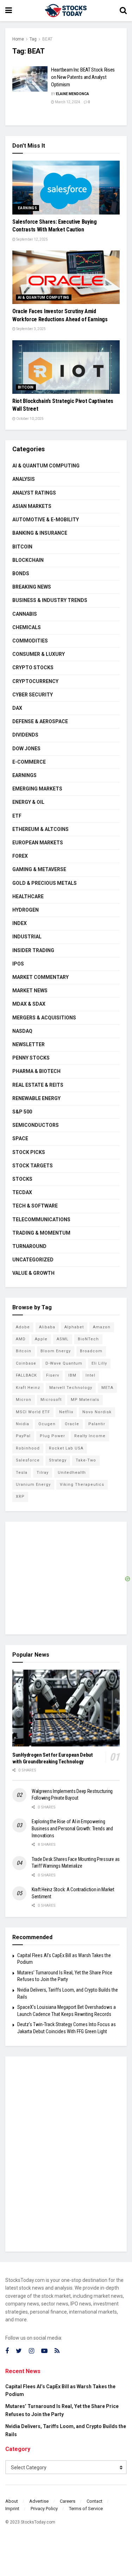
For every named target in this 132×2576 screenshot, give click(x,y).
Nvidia (23, 1424)
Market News (30, 991)
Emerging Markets (37, 789)
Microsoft (51, 1400)
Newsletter (29, 1044)
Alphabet (74, 1327)
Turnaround (29, 1246)
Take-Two (86, 1460)
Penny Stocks (31, 1058)
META (107, 1388)
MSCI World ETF (33, 1412)
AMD (21, 1339)
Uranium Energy (33, 1485)
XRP (20, 1497)
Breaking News (32, 587)
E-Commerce (29, 762)
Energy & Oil (28, 802)
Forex (20, 856)
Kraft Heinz (28, 1388)
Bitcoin (26, 387)
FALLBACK (26, 1375)
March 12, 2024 (67, 102)
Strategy (58, 1460)
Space (20, 1138)
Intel (90, 1375)
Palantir (97, 1424)
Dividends (25, 735)
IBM (72, 1375)
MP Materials (85, 1400)
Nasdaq (22, 1031)
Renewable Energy (36, 1098)
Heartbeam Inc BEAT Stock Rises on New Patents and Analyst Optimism (83, 77)
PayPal (23, 1436)
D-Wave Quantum (64, 1363)
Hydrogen (26, 910)
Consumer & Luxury (39, 654)
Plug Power (52, 1436)
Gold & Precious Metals (45, 883)
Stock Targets (33, 1166)
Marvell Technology (71, 1388)
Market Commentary (40, 977)
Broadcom (91, 1351)
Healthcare (28, 896)
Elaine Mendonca (73, 94)
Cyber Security (33, 695)
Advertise (39, 2501)
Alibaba (47, 1327)
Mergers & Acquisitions (44, 1018)
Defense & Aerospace (40, 721)
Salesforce (28, 1460)
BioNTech (88, 1339)
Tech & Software (35, 1206)
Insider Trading (33, 950)
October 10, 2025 (30, 419)
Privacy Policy (44, 2509)
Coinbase (26, 1363)
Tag (33, 39)
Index (20, 923)
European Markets (38, 843)
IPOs (18, 964)
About (12, 2501)
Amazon (102, 1327)
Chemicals (27, 627)
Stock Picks (29, 1152)
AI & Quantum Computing (44, 297)
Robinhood (28, 1448)
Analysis (24, 479)
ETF (17, 816)
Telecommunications (41, 1219)
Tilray (43, 1473)
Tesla (22, 1473)
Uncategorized (33, 1260)
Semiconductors (36, 1125)
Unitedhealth (72, 1473)
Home (18, 39)
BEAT (47, 39)
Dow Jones (26, 749)
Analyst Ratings (34, 493)
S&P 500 (22, 1112)
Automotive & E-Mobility (46, 520)
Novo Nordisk (97, 1412)
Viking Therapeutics (82, 1485)
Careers (68, 2501)
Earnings (27, 208)
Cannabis (25, 614)
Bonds (21, 573)
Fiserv (53, 1375)
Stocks (22, 1179)
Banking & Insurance (40, 533)
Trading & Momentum (41, 1233)
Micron (24, 1400)
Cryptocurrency (35, 681)
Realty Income (90, 1436)
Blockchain (28, 560)
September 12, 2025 (32, 239)
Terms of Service (86, 2509)
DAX (17, 708)
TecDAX (22, 1192)
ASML (63, 1339)
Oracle (72, 1424)
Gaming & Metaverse (39, 869)
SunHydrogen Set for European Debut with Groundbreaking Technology (53, 1758)
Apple (41, 1339)
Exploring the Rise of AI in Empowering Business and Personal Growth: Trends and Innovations (72, 1828)
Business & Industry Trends (50, 600)
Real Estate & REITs (38, 1085)
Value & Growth (33, 1273)
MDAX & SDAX (29, 1004)
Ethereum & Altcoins (40, 829)
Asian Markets (32, 506)
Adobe (23, 1327)
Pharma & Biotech (36, 1071)
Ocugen (47, 1424)
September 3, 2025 (31, 329)
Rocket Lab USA (66, 1448)
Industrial (27, 937)
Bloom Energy (56, 1351)
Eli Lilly (99, 1363)
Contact (95, 2501)
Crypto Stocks (33, 668)
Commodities (30, 641)
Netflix (66, 1412)
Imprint (12, 2509)
